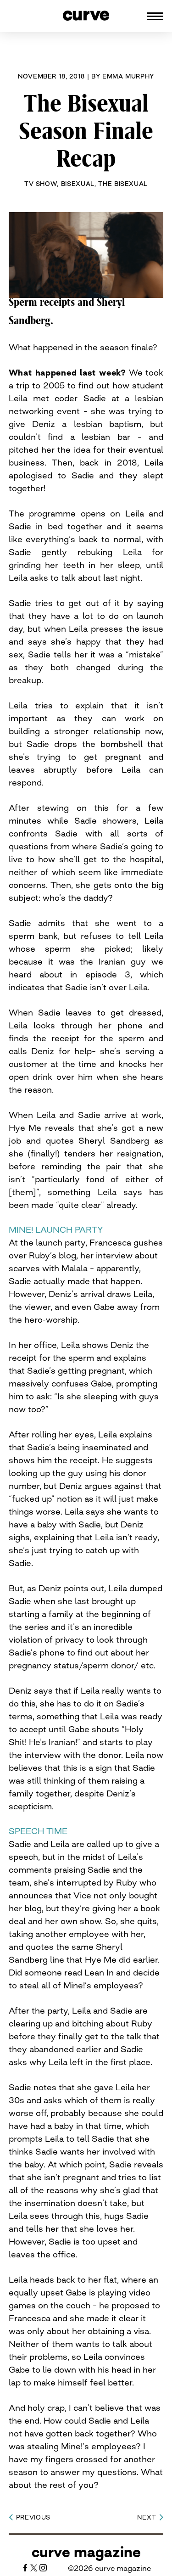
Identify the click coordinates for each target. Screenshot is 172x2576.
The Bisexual (123, 184)
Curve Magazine (86, 2552)
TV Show (41, 184)
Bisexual (78, 184)
